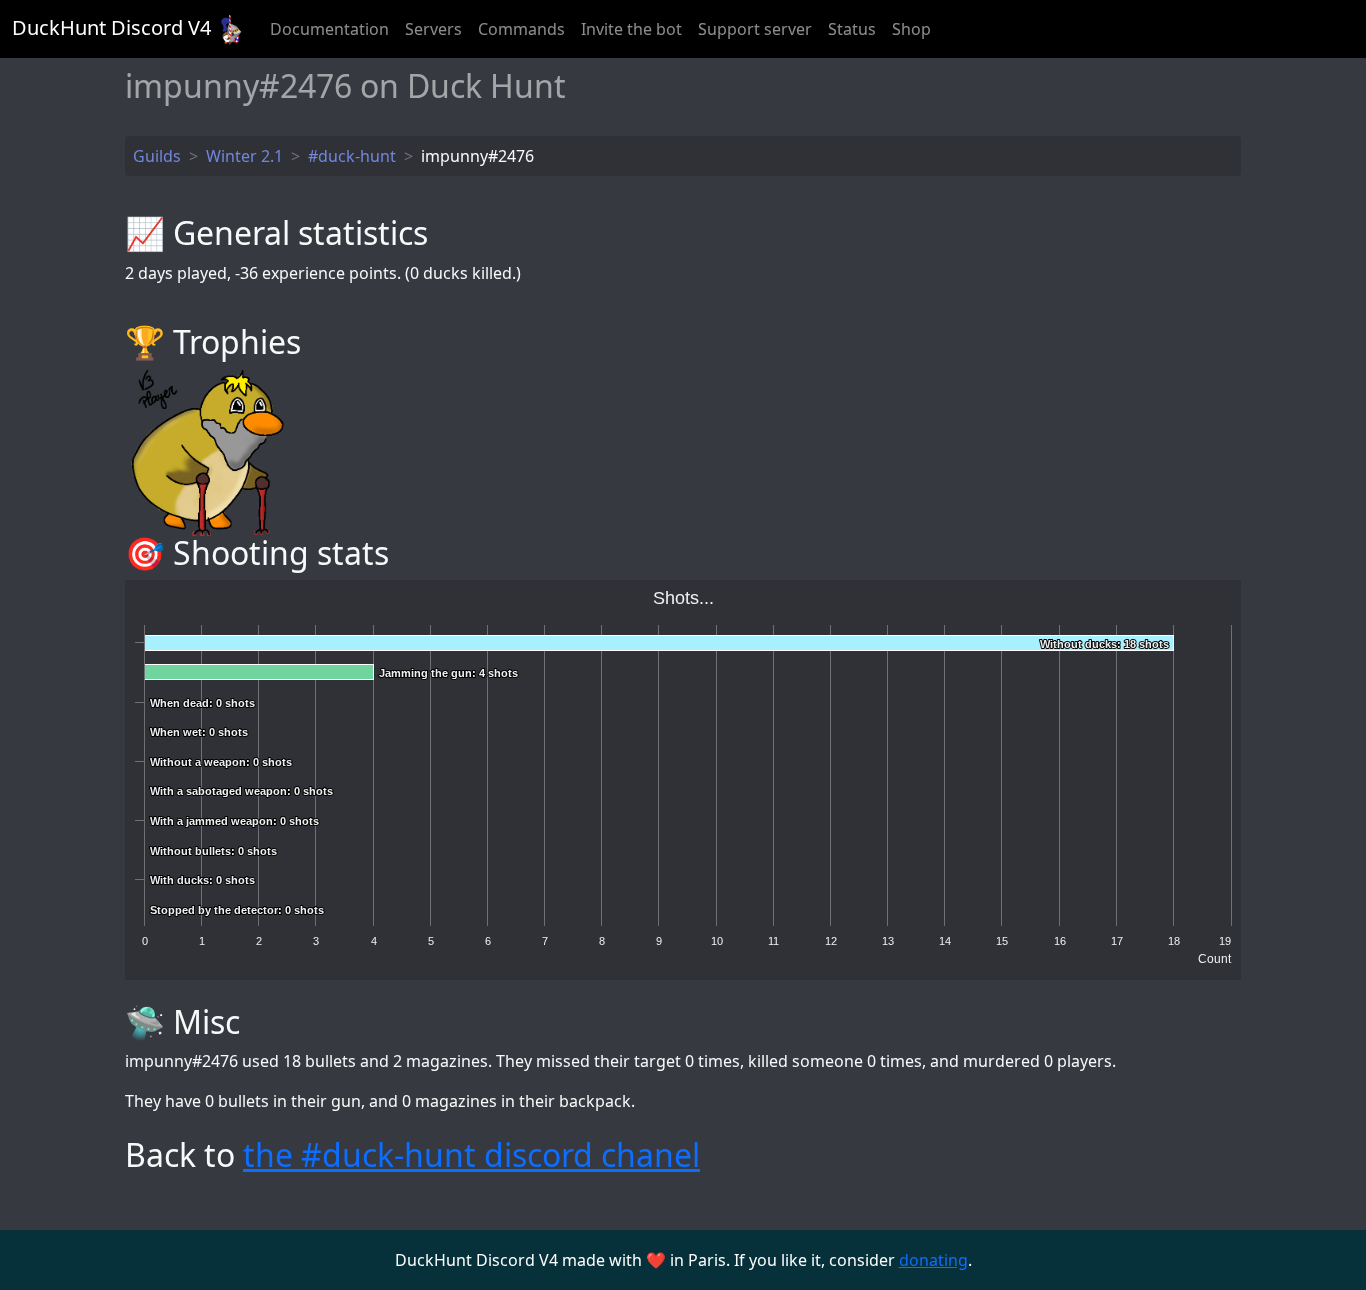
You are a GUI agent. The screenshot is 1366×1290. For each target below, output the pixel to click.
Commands (521, 29)
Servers (433, 29)
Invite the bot (631, 29)
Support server (755, 29)
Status (852, 29)
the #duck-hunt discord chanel (471, 1154)
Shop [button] (911, 29)
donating (933, 1260)
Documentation (329, 29)
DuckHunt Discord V (111, 27)
